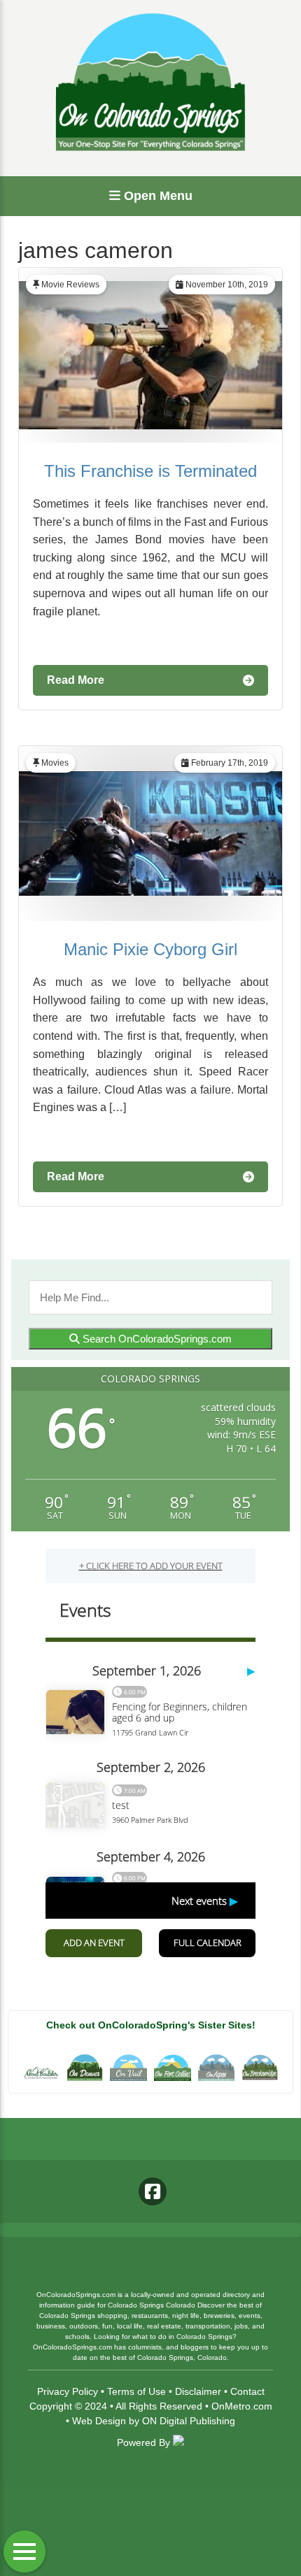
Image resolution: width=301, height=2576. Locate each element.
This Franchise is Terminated (150, 471)
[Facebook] (153, 2191)
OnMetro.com (242, 2406)
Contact (247, 2391)
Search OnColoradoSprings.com (156, 1339)
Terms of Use (136, 2391)
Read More (76, 680)
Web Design (99, 2421)
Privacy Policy (68, 2391)
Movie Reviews (70, 285)
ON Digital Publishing (189, 2421)
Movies (55, 763)
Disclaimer (198, 2391)
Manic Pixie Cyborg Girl (150, 949)
